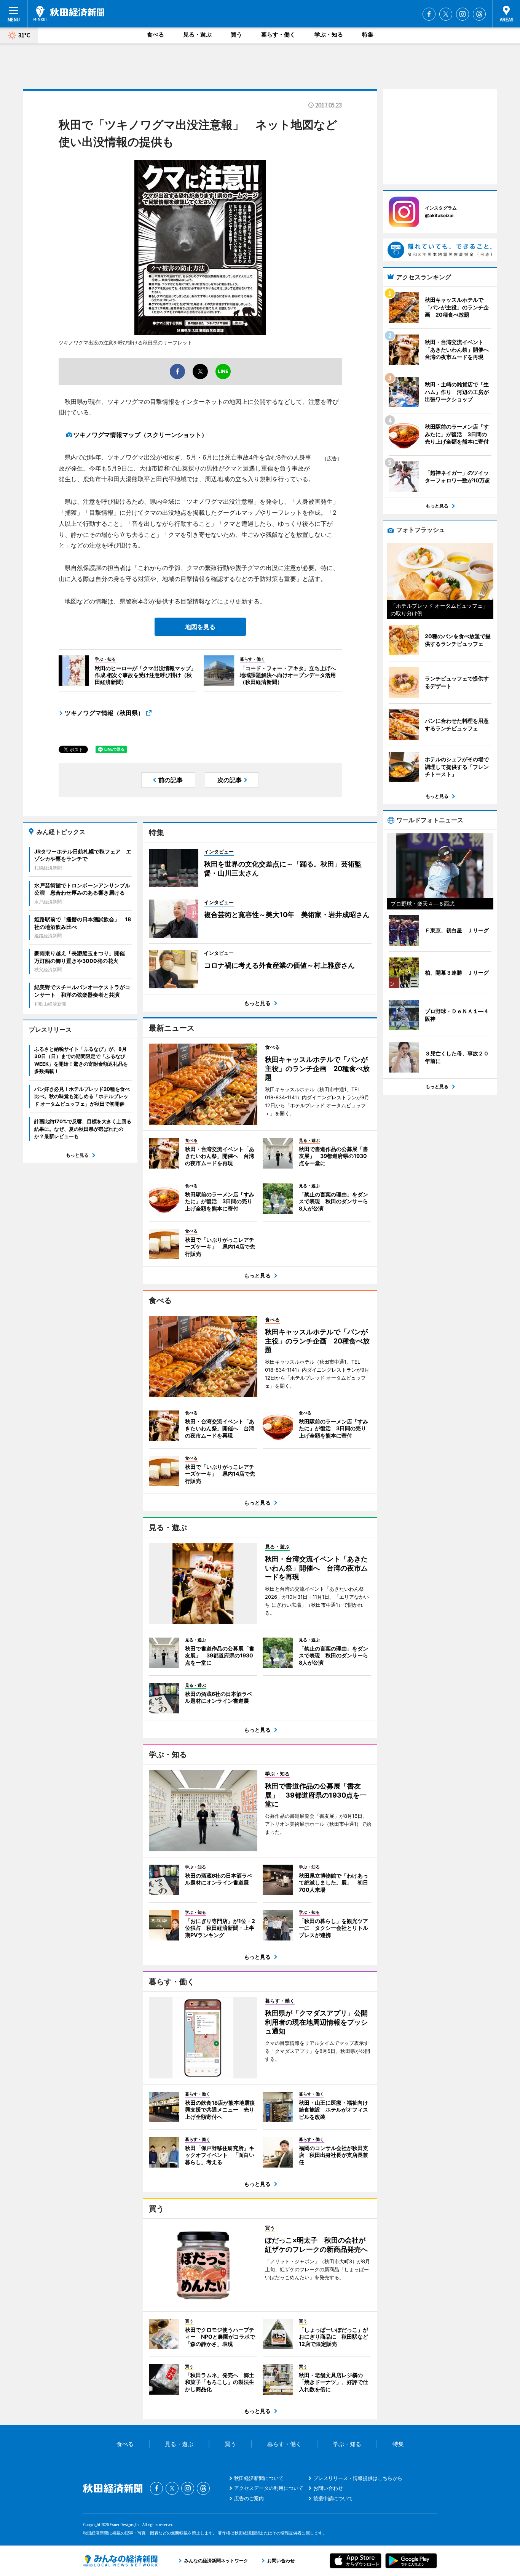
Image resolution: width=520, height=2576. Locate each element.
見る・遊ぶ (197, 34)
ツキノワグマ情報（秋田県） (104, 713)
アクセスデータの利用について (269, 2488)
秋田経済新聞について (259, 2478)
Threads (479, 14)
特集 (368, 34)
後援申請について (333, 2498)
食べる (156, 34)
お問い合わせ (328, 2488)
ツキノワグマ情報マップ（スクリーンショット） (140, 435)
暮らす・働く (278, 34)
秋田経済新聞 (69, 13)
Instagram (463, 14)
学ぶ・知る (329, 34)
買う (236, 34)
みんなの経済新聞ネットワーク (120, 2561)
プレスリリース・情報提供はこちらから (358, 2478)
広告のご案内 (249, 2498)
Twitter (446, 14)
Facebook (429, 14)
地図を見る (200, 627)
